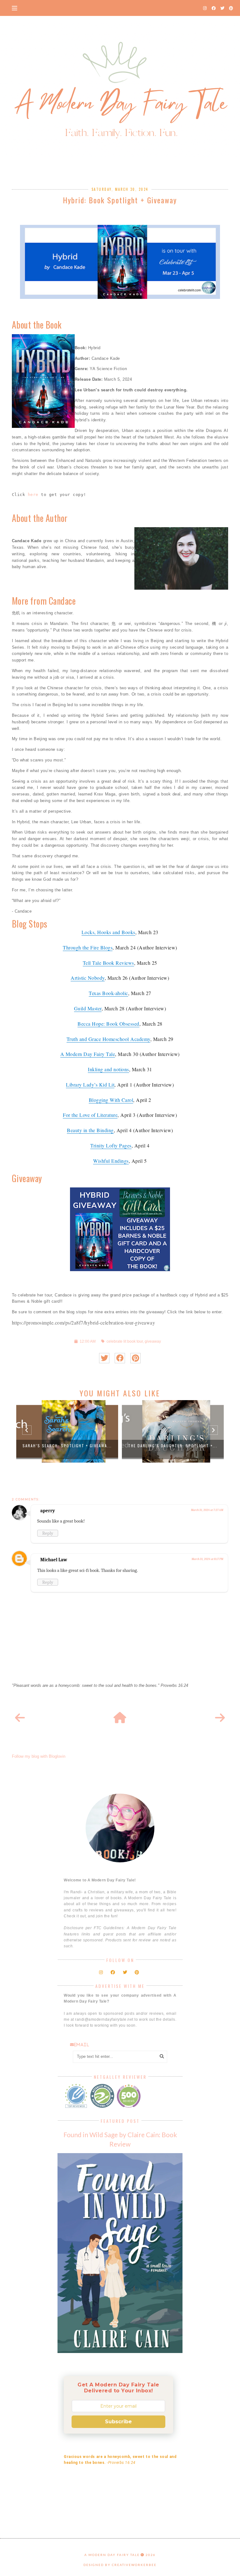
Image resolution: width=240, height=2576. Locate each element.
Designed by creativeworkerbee (120, 2565)
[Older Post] (220, 1718)
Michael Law (54, 1560)
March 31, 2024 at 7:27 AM (207, 1510)
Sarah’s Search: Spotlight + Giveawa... (67, 1446)
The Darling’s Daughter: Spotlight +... (173, 1446)
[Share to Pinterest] (135, 1358)
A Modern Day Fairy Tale (112, 2555)
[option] (67, 1431)
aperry (48, 1511)
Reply (48, 1533)
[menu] (15, 8)
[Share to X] (104, 1358)
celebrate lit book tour (125, 1341)
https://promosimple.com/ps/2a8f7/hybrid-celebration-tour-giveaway (84, 1323)
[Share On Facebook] (120, 1358)
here (33, 495)
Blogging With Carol (111, 1100)
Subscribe (118, 2422)
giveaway (153, 1341)
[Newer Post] (20, 1718)
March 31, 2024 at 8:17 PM (207, 1559)
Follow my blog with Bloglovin (39, 1756)
